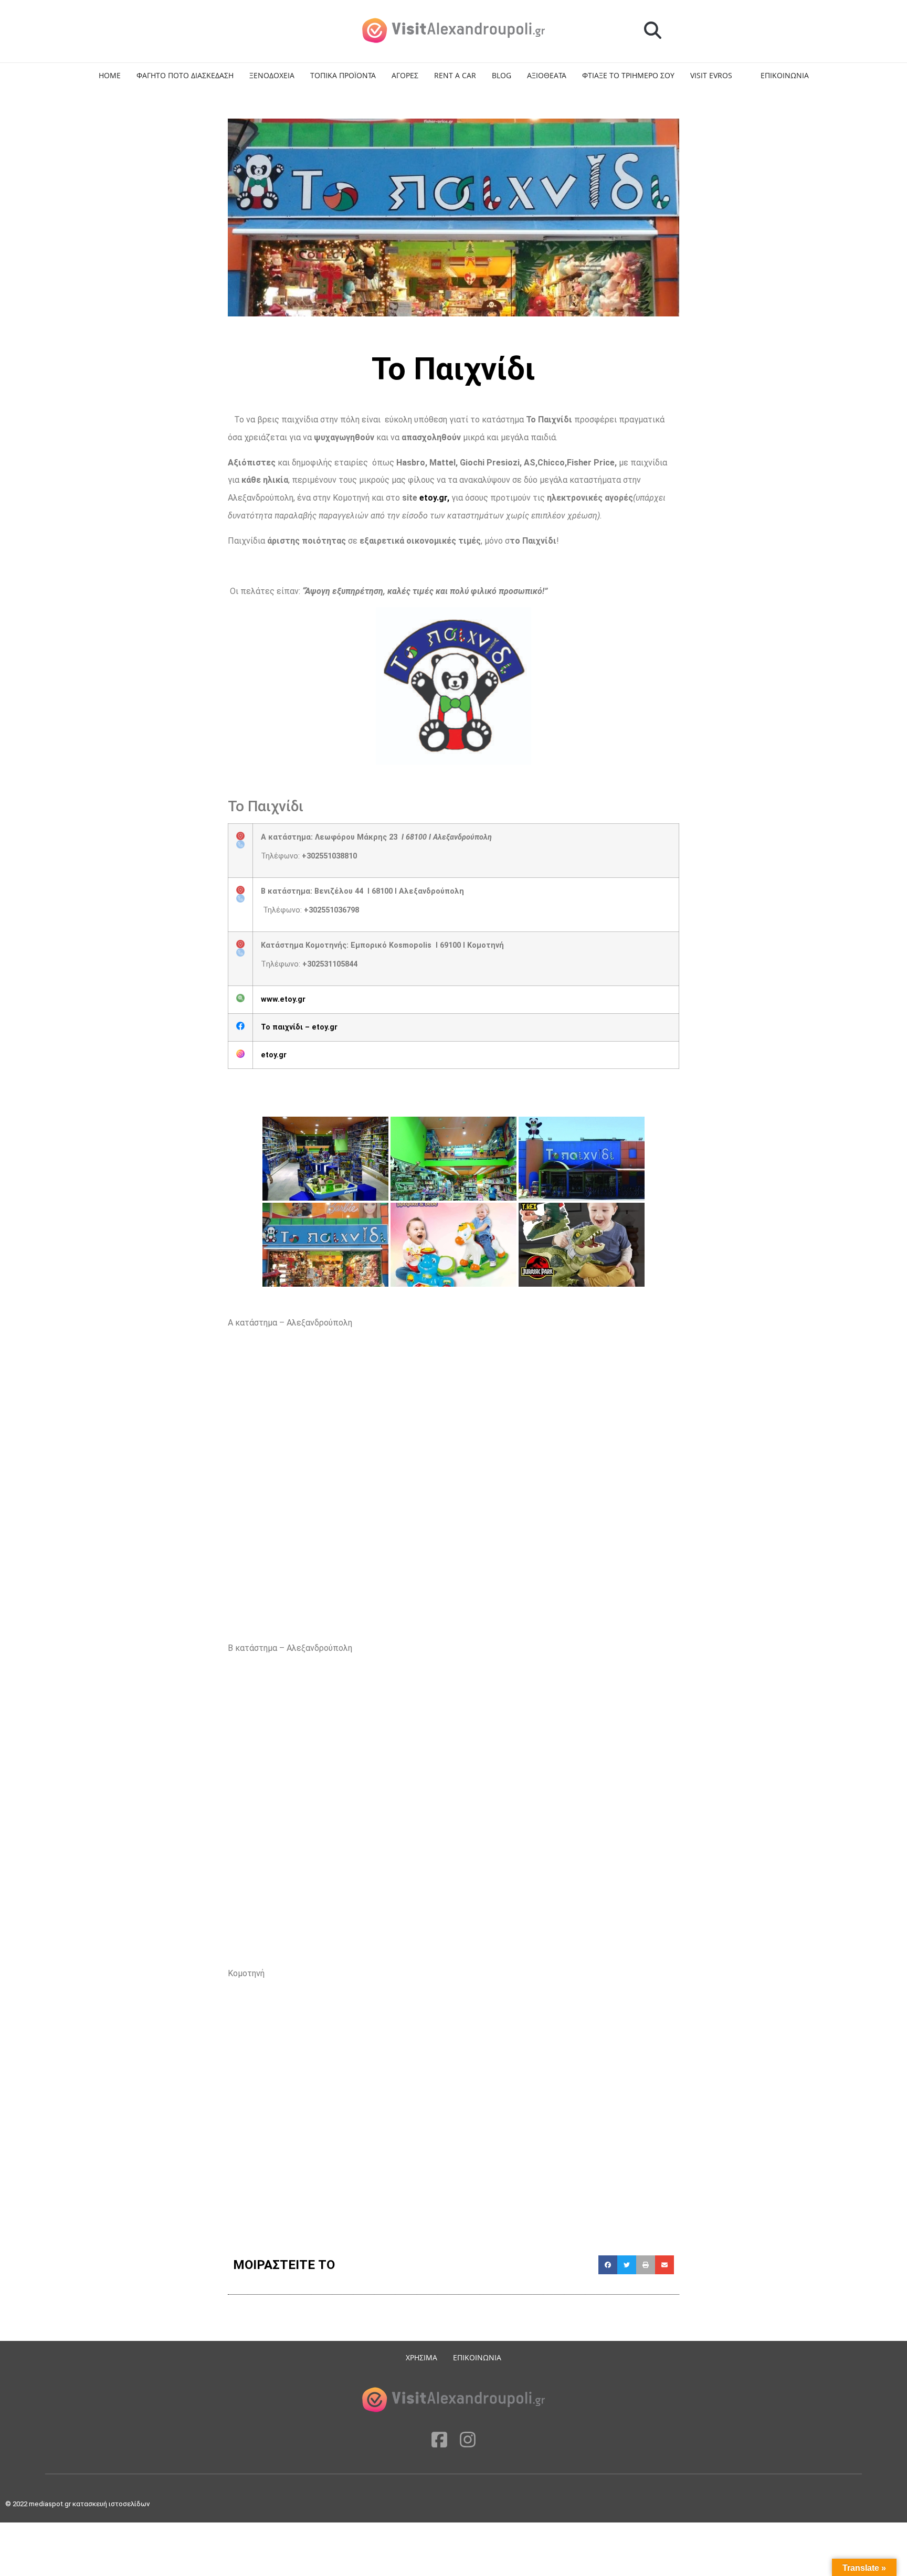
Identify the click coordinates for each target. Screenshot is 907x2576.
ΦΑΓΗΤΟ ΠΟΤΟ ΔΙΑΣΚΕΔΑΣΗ (185, 75)
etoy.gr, (434, 498)
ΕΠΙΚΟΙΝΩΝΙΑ (785, 75)
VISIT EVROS (711, 75)
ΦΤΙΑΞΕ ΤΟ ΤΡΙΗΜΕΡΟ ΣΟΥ (628, 75)
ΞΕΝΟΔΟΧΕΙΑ (272, 75)
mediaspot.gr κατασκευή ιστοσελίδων (90, 2504)
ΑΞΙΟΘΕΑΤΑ (547, 75)
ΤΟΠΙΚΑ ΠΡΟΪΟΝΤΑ (343, 75)
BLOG (502, 75)
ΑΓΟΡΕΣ (405, 75)
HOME (110, 75)
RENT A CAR (455, 75)
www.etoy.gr (283, 999)
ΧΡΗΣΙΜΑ (421, 2357)
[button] (653, 31)
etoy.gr (274, 1055)
